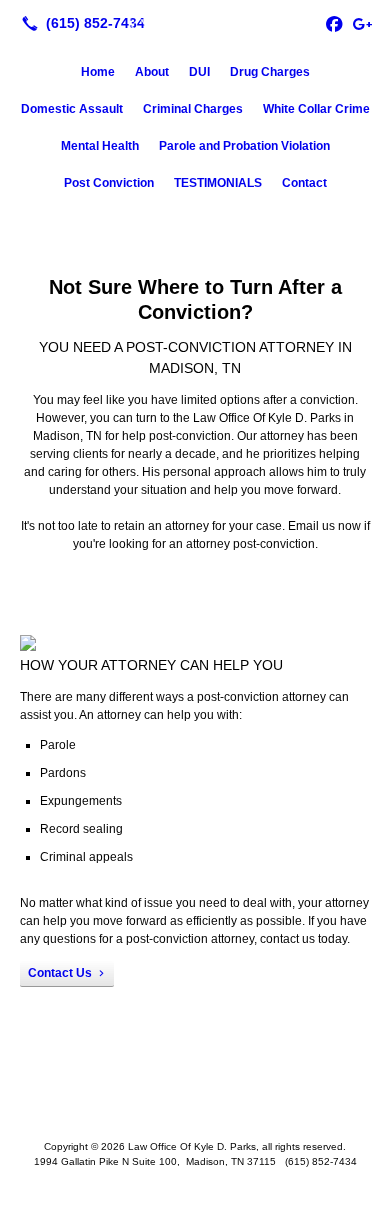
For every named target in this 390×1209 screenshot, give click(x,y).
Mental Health (100, 146)
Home (98, 72)
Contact (304, 183)
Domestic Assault (72, 109)
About (152, 72)
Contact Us (60, 973)
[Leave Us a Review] (362, 23)
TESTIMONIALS (218, 183)
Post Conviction (109, 183)
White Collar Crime (316, 109)
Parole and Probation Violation (244, 146)
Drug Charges (270, 72)
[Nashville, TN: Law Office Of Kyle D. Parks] (195, 21)
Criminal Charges (193, 109)
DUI (199, 72)
